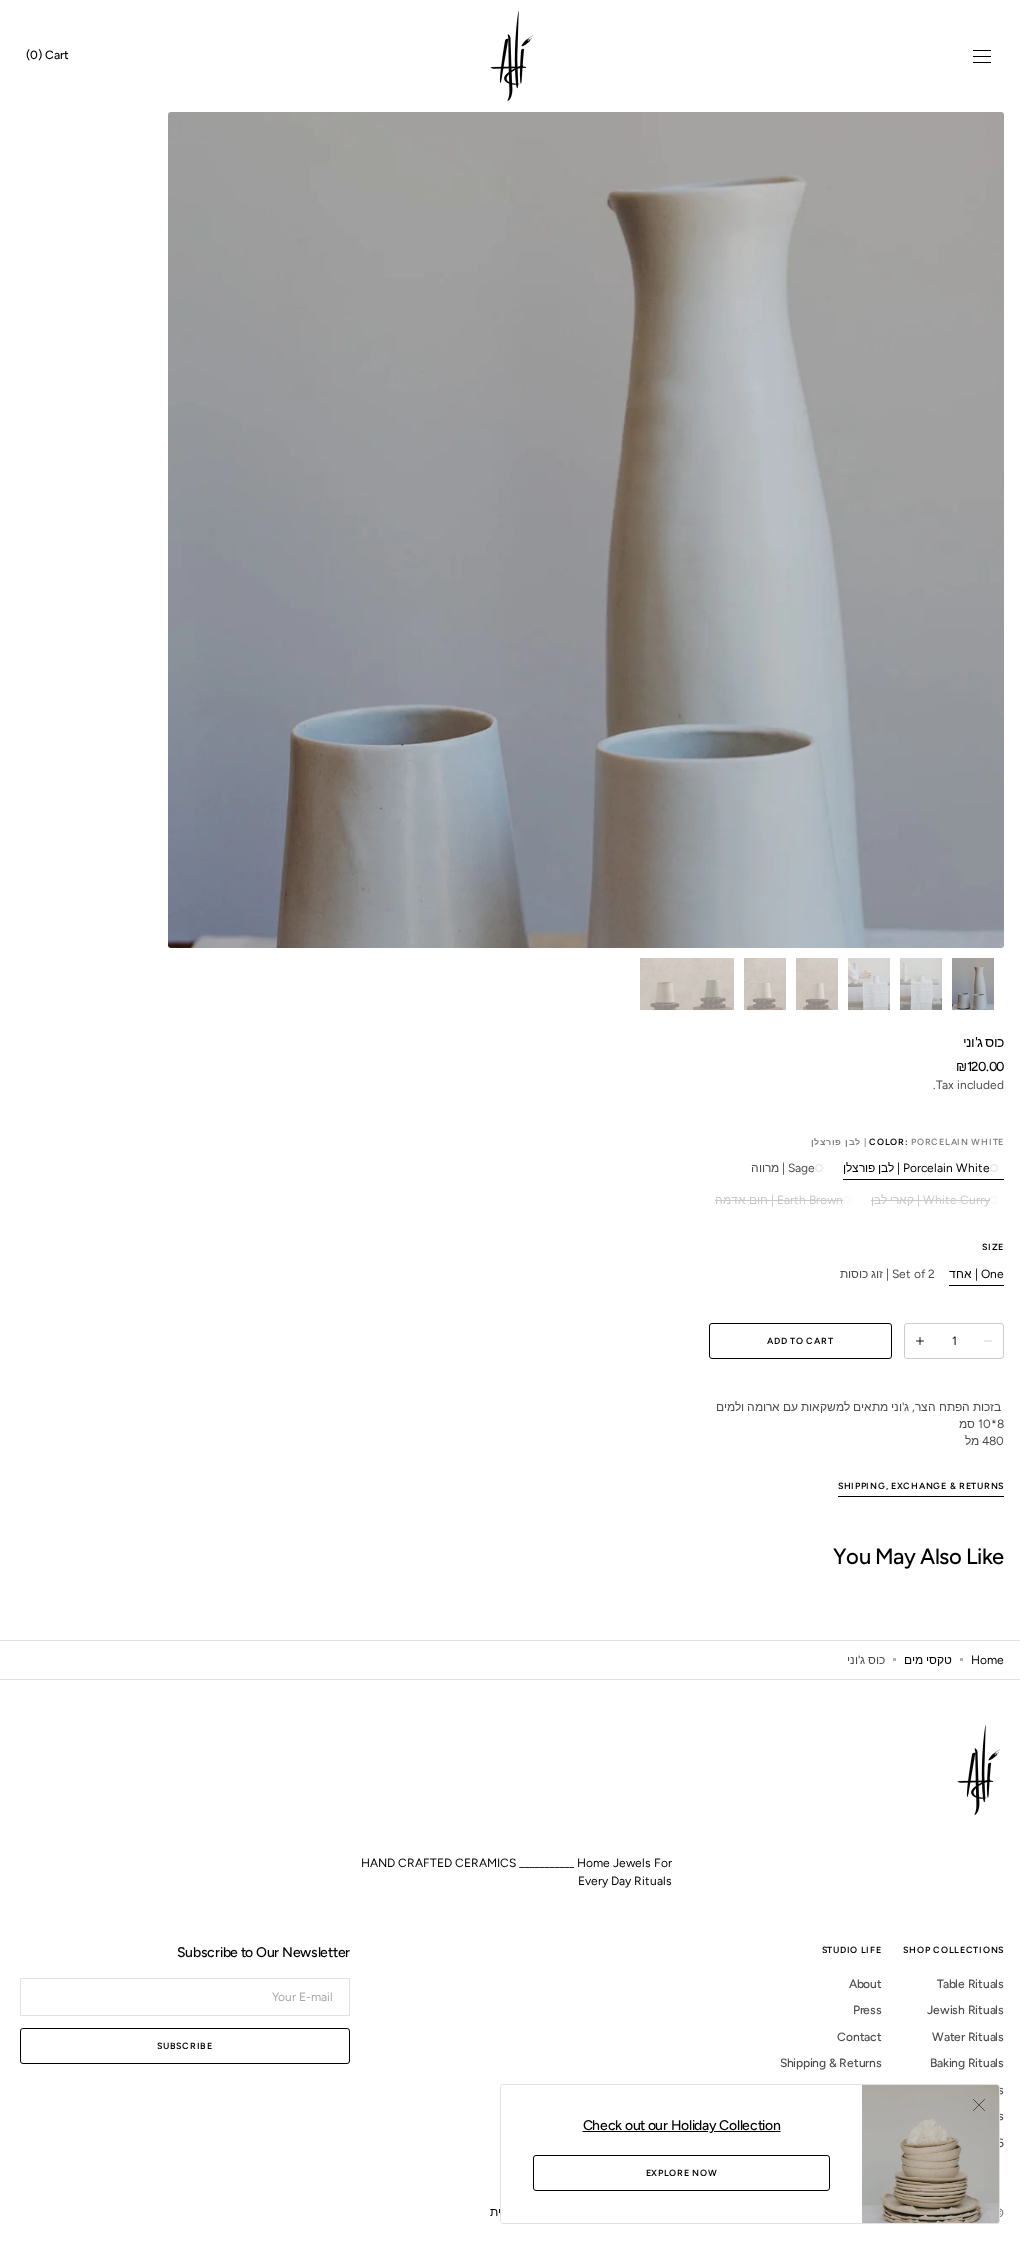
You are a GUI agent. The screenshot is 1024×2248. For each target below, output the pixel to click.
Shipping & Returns (816, 2080)
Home (972, 1676)
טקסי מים (913, 1676)
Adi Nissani (913, 2229)
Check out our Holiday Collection (667, 2125)
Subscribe (184, 2062)
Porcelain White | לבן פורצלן (901, 1169)
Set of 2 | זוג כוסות (872, 1275)
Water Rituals (953, 2053)
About (850, 2000)
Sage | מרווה (768, 1169)
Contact (844, 2053)
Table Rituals (955, 2000)
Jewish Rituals (950, 2027)
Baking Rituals (952, 2080)
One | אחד (961, 1275)
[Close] (964, 2105)
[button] (967, 56)
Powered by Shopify (823, 2229)
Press (852, 2027)
